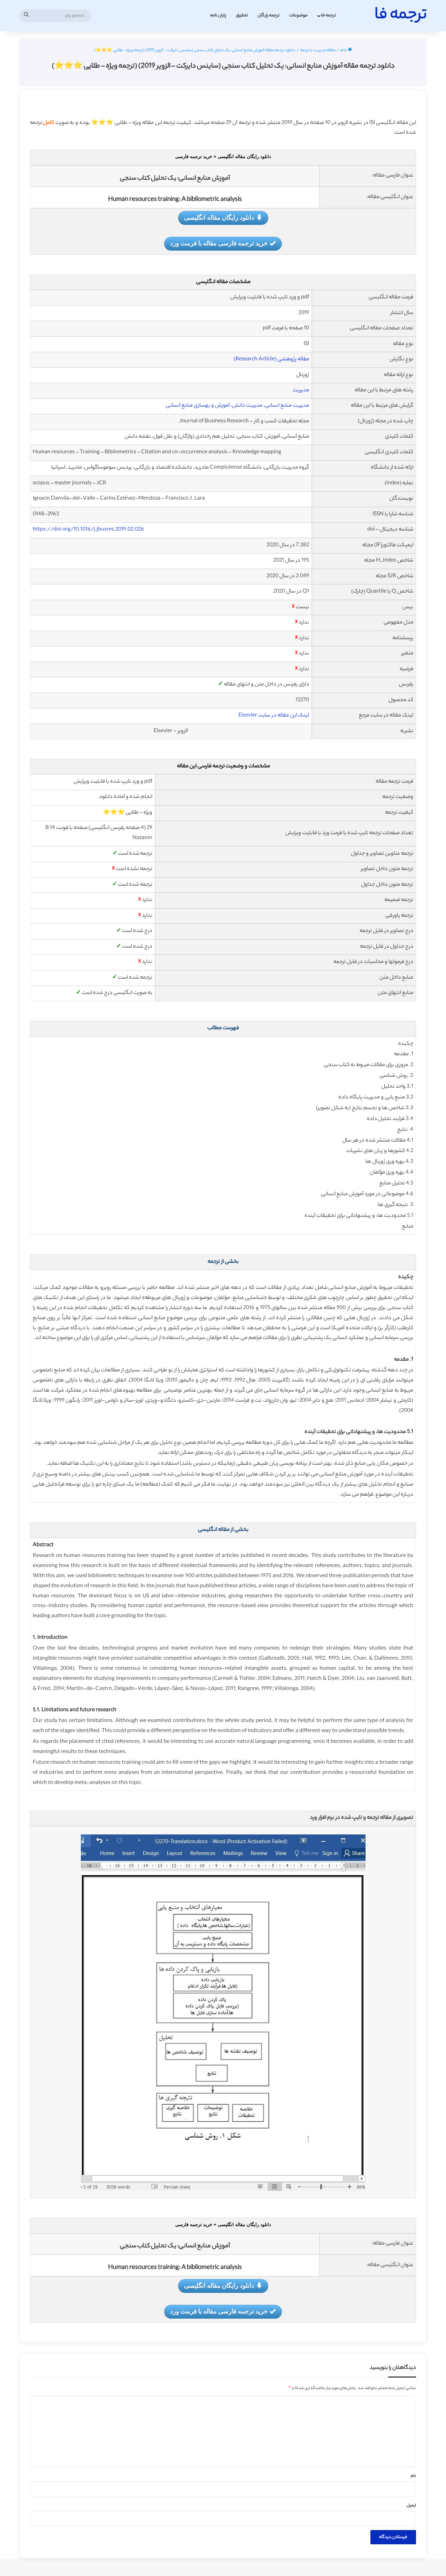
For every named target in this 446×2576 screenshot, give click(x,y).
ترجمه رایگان (268, 15)
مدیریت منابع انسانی (287, 406)
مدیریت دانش (247, 406)
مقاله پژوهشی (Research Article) (271, 359)
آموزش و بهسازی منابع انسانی (198, 406)
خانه (344, 50)
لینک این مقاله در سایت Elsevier (274, 716)
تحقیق (242, 15)
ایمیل (411, 2506)
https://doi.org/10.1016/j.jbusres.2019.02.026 (88, 530)
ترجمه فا (329, 15)
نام (413, 2476)
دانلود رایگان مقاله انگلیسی (219, 217)
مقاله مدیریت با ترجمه (318, 50)
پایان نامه (218, 15)
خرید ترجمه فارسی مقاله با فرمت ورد (219, 243)
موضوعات (298, 15)
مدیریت (301, 390)
